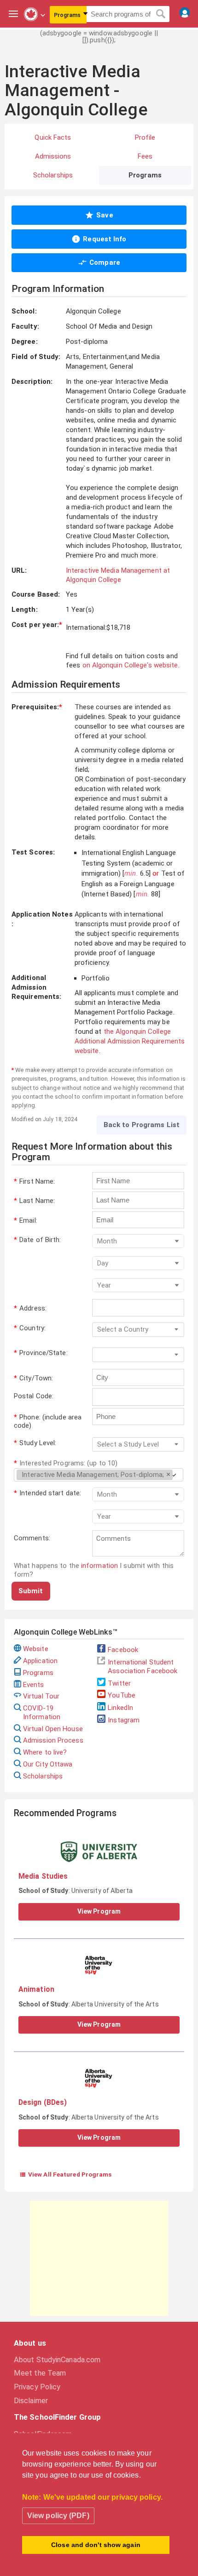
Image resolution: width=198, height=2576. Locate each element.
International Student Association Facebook (143, 1667)
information (99, 1566)
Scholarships (43, 1776)
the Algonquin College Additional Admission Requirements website (130, 1041)
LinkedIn (120, 1708)
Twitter (119, 1683)
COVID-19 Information (42, 1713)
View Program (99, 1911)
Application (40, 1661)
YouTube (122, 1695)
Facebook (123, 1650)
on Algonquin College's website (130, 665)
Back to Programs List (142, 1125)
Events (34, 1685)
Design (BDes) (43, 2102)
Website (36, 1649)
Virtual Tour (41, 1696)
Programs (38, 1673)
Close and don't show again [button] (96, 2545)
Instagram (124, 1720)
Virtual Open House (53, 1729)
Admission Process (53, 1740)
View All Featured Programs (66, 2174)
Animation (36, 1989)
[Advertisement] (99, 2258)
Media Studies (43, 1876)
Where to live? (45, 1752)
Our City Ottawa (48, 1764)
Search (161, 14)
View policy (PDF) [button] (58, 2516)
